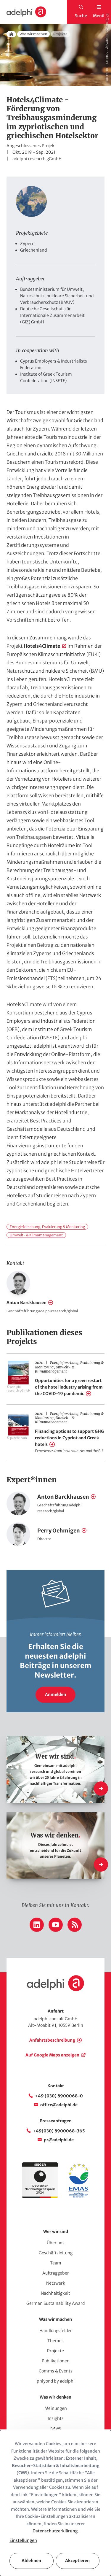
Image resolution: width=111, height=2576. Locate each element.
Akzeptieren (77, 2561)
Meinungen (56, 2408)
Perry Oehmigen (59, 1531)
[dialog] (55, 2503)
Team (56, 2263)
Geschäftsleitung (56, 2253)
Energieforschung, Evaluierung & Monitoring (47, 1227)
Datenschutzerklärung (55, 2531)
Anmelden (55, 1694)
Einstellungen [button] (23, 2540)
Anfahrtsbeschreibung (52, 2040)
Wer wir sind (56, 2232)
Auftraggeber (56, 2273)
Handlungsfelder (56, 2331)
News (56, 2428)
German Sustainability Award (55, 2303)
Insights (56, 2418)
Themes (55, 2341)
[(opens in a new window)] (78, 2197)
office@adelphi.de (59, 2105)
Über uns (56, 2243)
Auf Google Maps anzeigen (52, 2055)
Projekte (55, 2351)
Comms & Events (56, 2371)
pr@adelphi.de (59, 2140)
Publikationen (56, 2361)
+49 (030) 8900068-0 (59, 2096)
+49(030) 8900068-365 (59, 2131)
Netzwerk (56, 2283)
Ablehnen (31, 2561)
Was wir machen (33, 34)
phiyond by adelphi (56, 2381)
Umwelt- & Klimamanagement (36, 1235)
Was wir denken (55, 2397)
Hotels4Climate (42, 646)
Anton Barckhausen (26, 1303)
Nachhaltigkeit (55, 2293)
